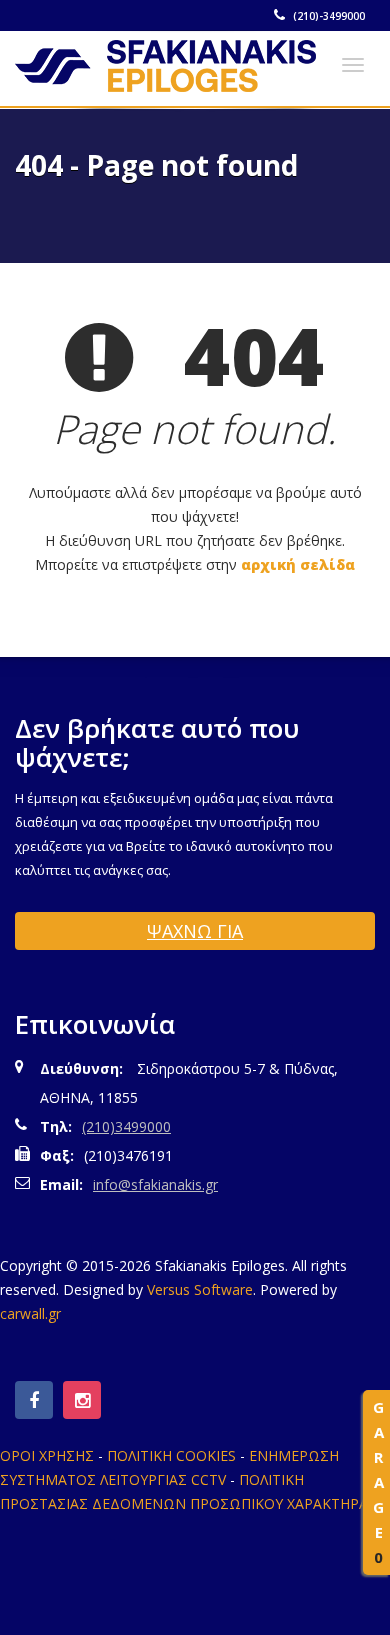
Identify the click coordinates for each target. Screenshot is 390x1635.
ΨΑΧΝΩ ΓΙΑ (195, 931)
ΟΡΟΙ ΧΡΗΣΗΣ (47, 1455)
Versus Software (200, 1289)
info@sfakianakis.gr (155, 1184)
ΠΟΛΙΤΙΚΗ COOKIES (171, 1455)
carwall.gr (30, 1313)
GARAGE (378, 1482)
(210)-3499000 (327, 16)
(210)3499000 (126, 1126)
